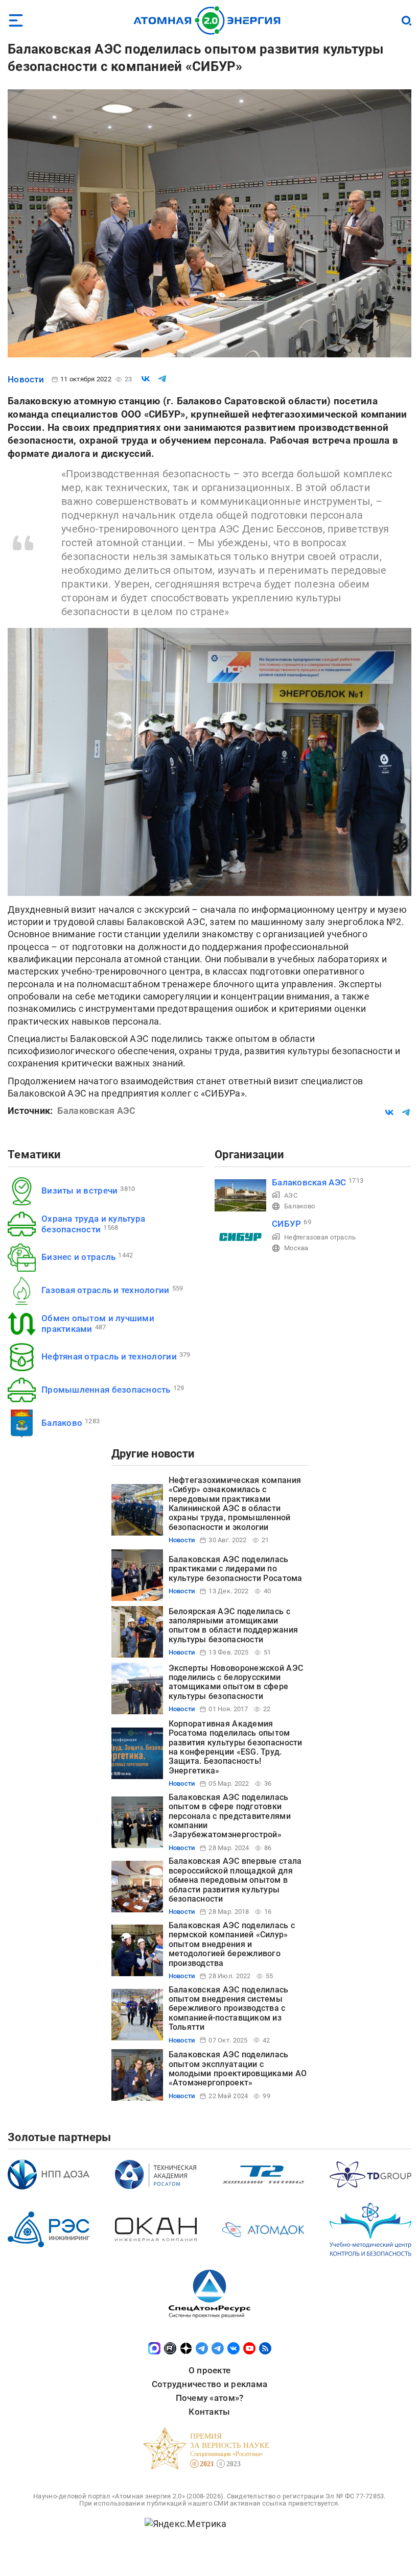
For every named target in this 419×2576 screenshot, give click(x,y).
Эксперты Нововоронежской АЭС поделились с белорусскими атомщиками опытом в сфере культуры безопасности (236, 1682)
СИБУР (286, 1224)
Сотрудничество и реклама (209, 2384)
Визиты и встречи (79, 1190)
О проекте (209, 2370)
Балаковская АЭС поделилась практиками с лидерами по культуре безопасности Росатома (236, 1569)
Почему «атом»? (210, 2398)
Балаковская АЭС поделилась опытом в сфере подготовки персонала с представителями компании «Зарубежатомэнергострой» (230, 1816)
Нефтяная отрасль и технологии (109, 1356)
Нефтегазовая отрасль (320, 1237)
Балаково (62, 1423)
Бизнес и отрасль (78, 1257)
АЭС (291, 1195)
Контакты (209, 2412)
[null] (146, 379)
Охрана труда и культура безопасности (93, 1224)
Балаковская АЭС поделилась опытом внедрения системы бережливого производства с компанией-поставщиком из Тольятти (229, 2009)
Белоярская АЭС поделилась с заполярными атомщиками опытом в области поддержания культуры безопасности (234, 1625)
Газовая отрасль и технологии (106, 1290)
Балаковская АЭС (309, 1182)
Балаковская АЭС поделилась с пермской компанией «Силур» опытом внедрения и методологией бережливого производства (232, 1944)
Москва (296, 1248)
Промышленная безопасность (106, 1390)
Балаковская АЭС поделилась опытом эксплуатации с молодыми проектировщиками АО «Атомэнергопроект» (238, 2069)
